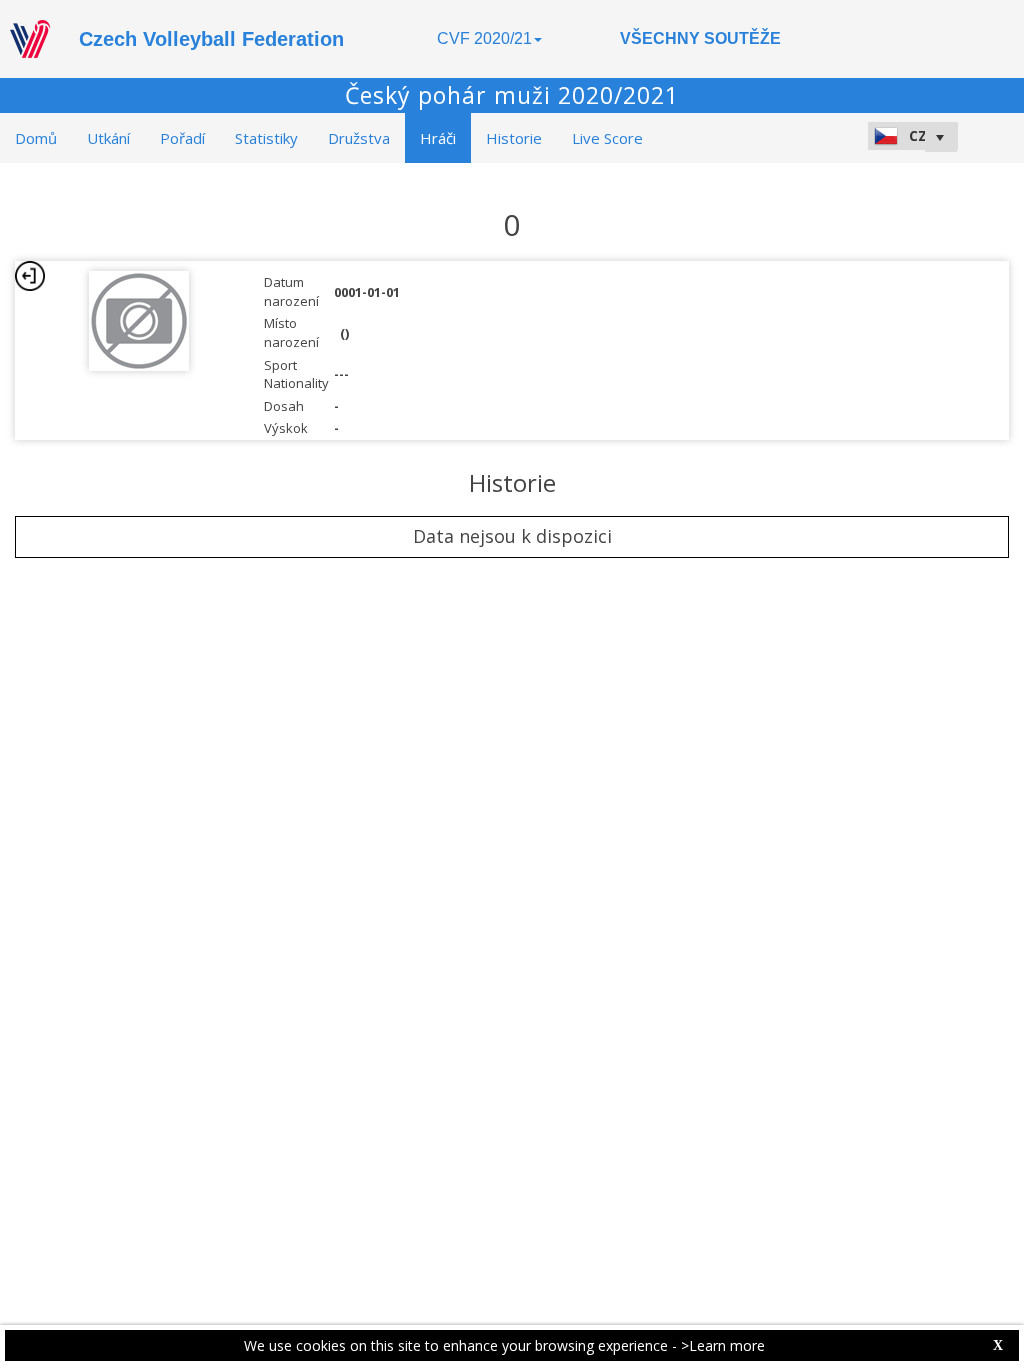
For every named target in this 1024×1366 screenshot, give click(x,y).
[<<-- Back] (30, 276)
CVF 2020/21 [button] (484, 38)
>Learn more (723, 1345)
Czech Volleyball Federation (211, 39)
